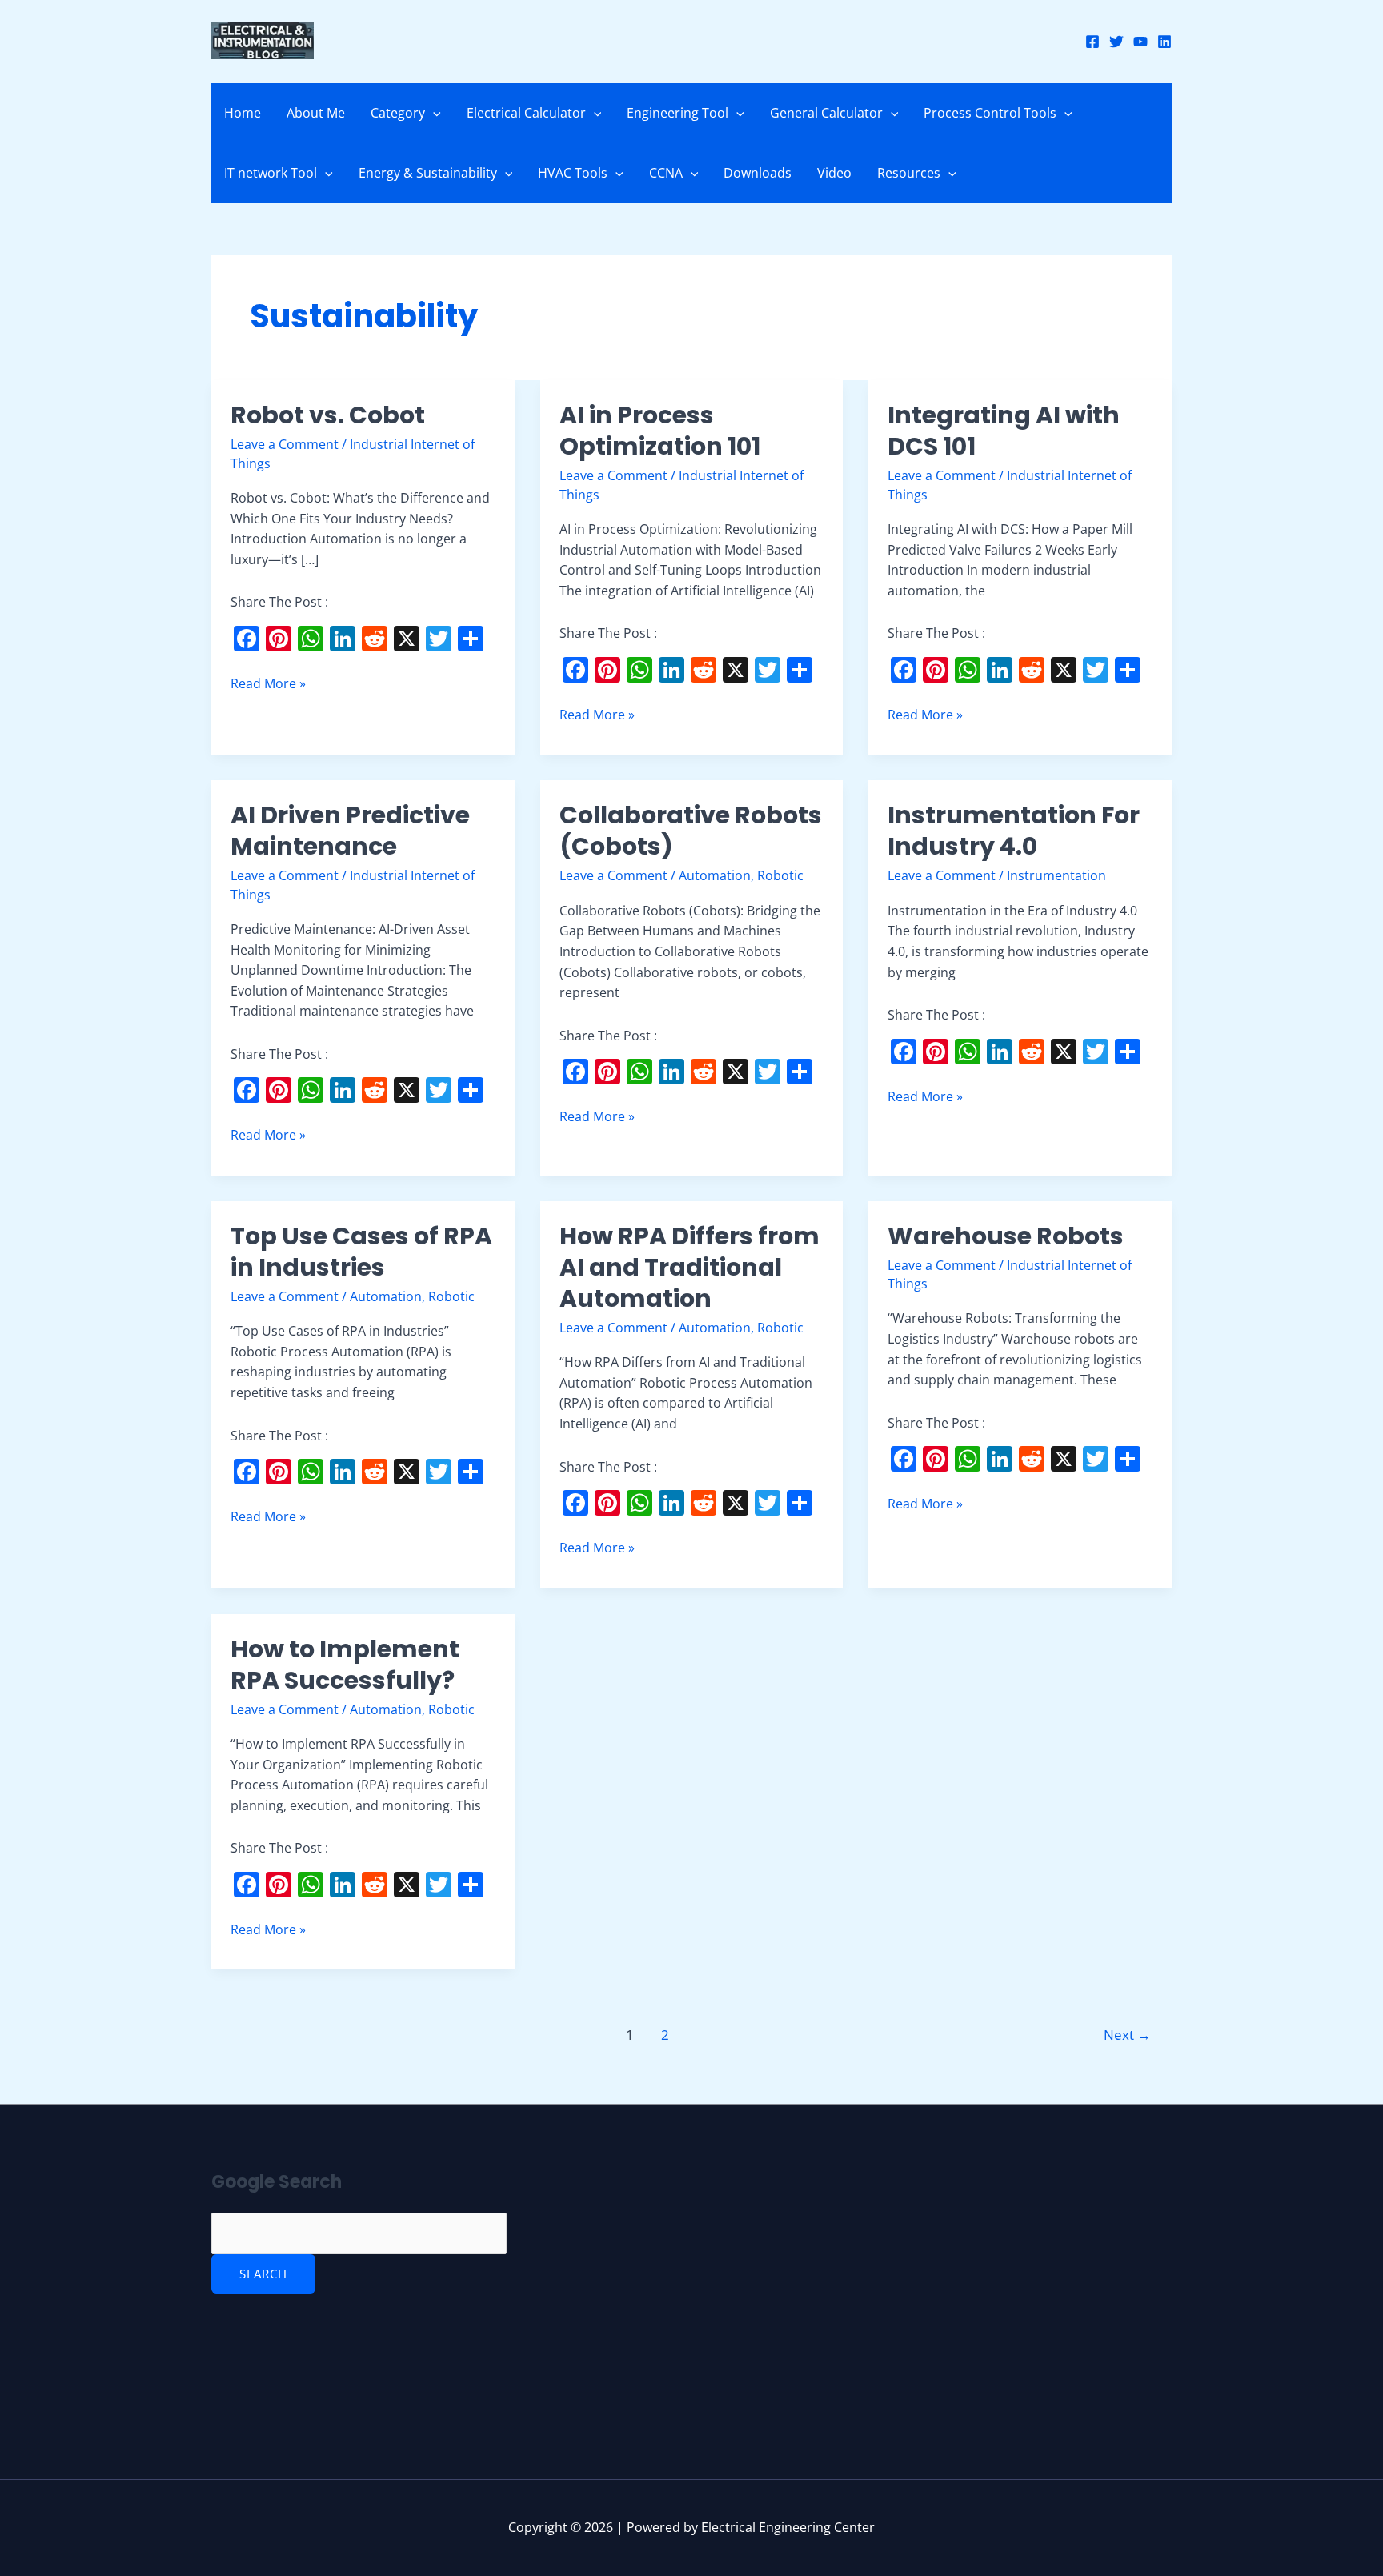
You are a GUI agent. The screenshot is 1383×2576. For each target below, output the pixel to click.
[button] (433, 113)
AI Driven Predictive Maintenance (350, 831)
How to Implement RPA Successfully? (345, 1665)
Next (1127, 2035)
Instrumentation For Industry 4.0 (1014, 831)
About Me (316, 113)
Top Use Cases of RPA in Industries (361, 1252)
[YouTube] (1140, 42)
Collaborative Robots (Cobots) (691, 831)
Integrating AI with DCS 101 (1004, 431)
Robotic (780, 875)
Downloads (758, 173)
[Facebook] (1092, 42)
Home (243, 113)
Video (834, 173)
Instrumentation (1056, 875)
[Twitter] (1116, 42)
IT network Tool (271, 173)
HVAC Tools (573, 173)
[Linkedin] (1165, 42)
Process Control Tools (990, 113)
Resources (909, 173)
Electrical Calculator (526, 113)
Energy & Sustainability (428, 173)
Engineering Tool (677, 113)
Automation (715, 875)
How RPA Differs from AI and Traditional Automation (689, 1267)
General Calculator (826, 113)
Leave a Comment (285, 444)
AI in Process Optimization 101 (660, 431)
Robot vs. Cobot (328, 415)
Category (398, 113)
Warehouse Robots (1008, 1236)
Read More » (268, 683)
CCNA (666, 173)
